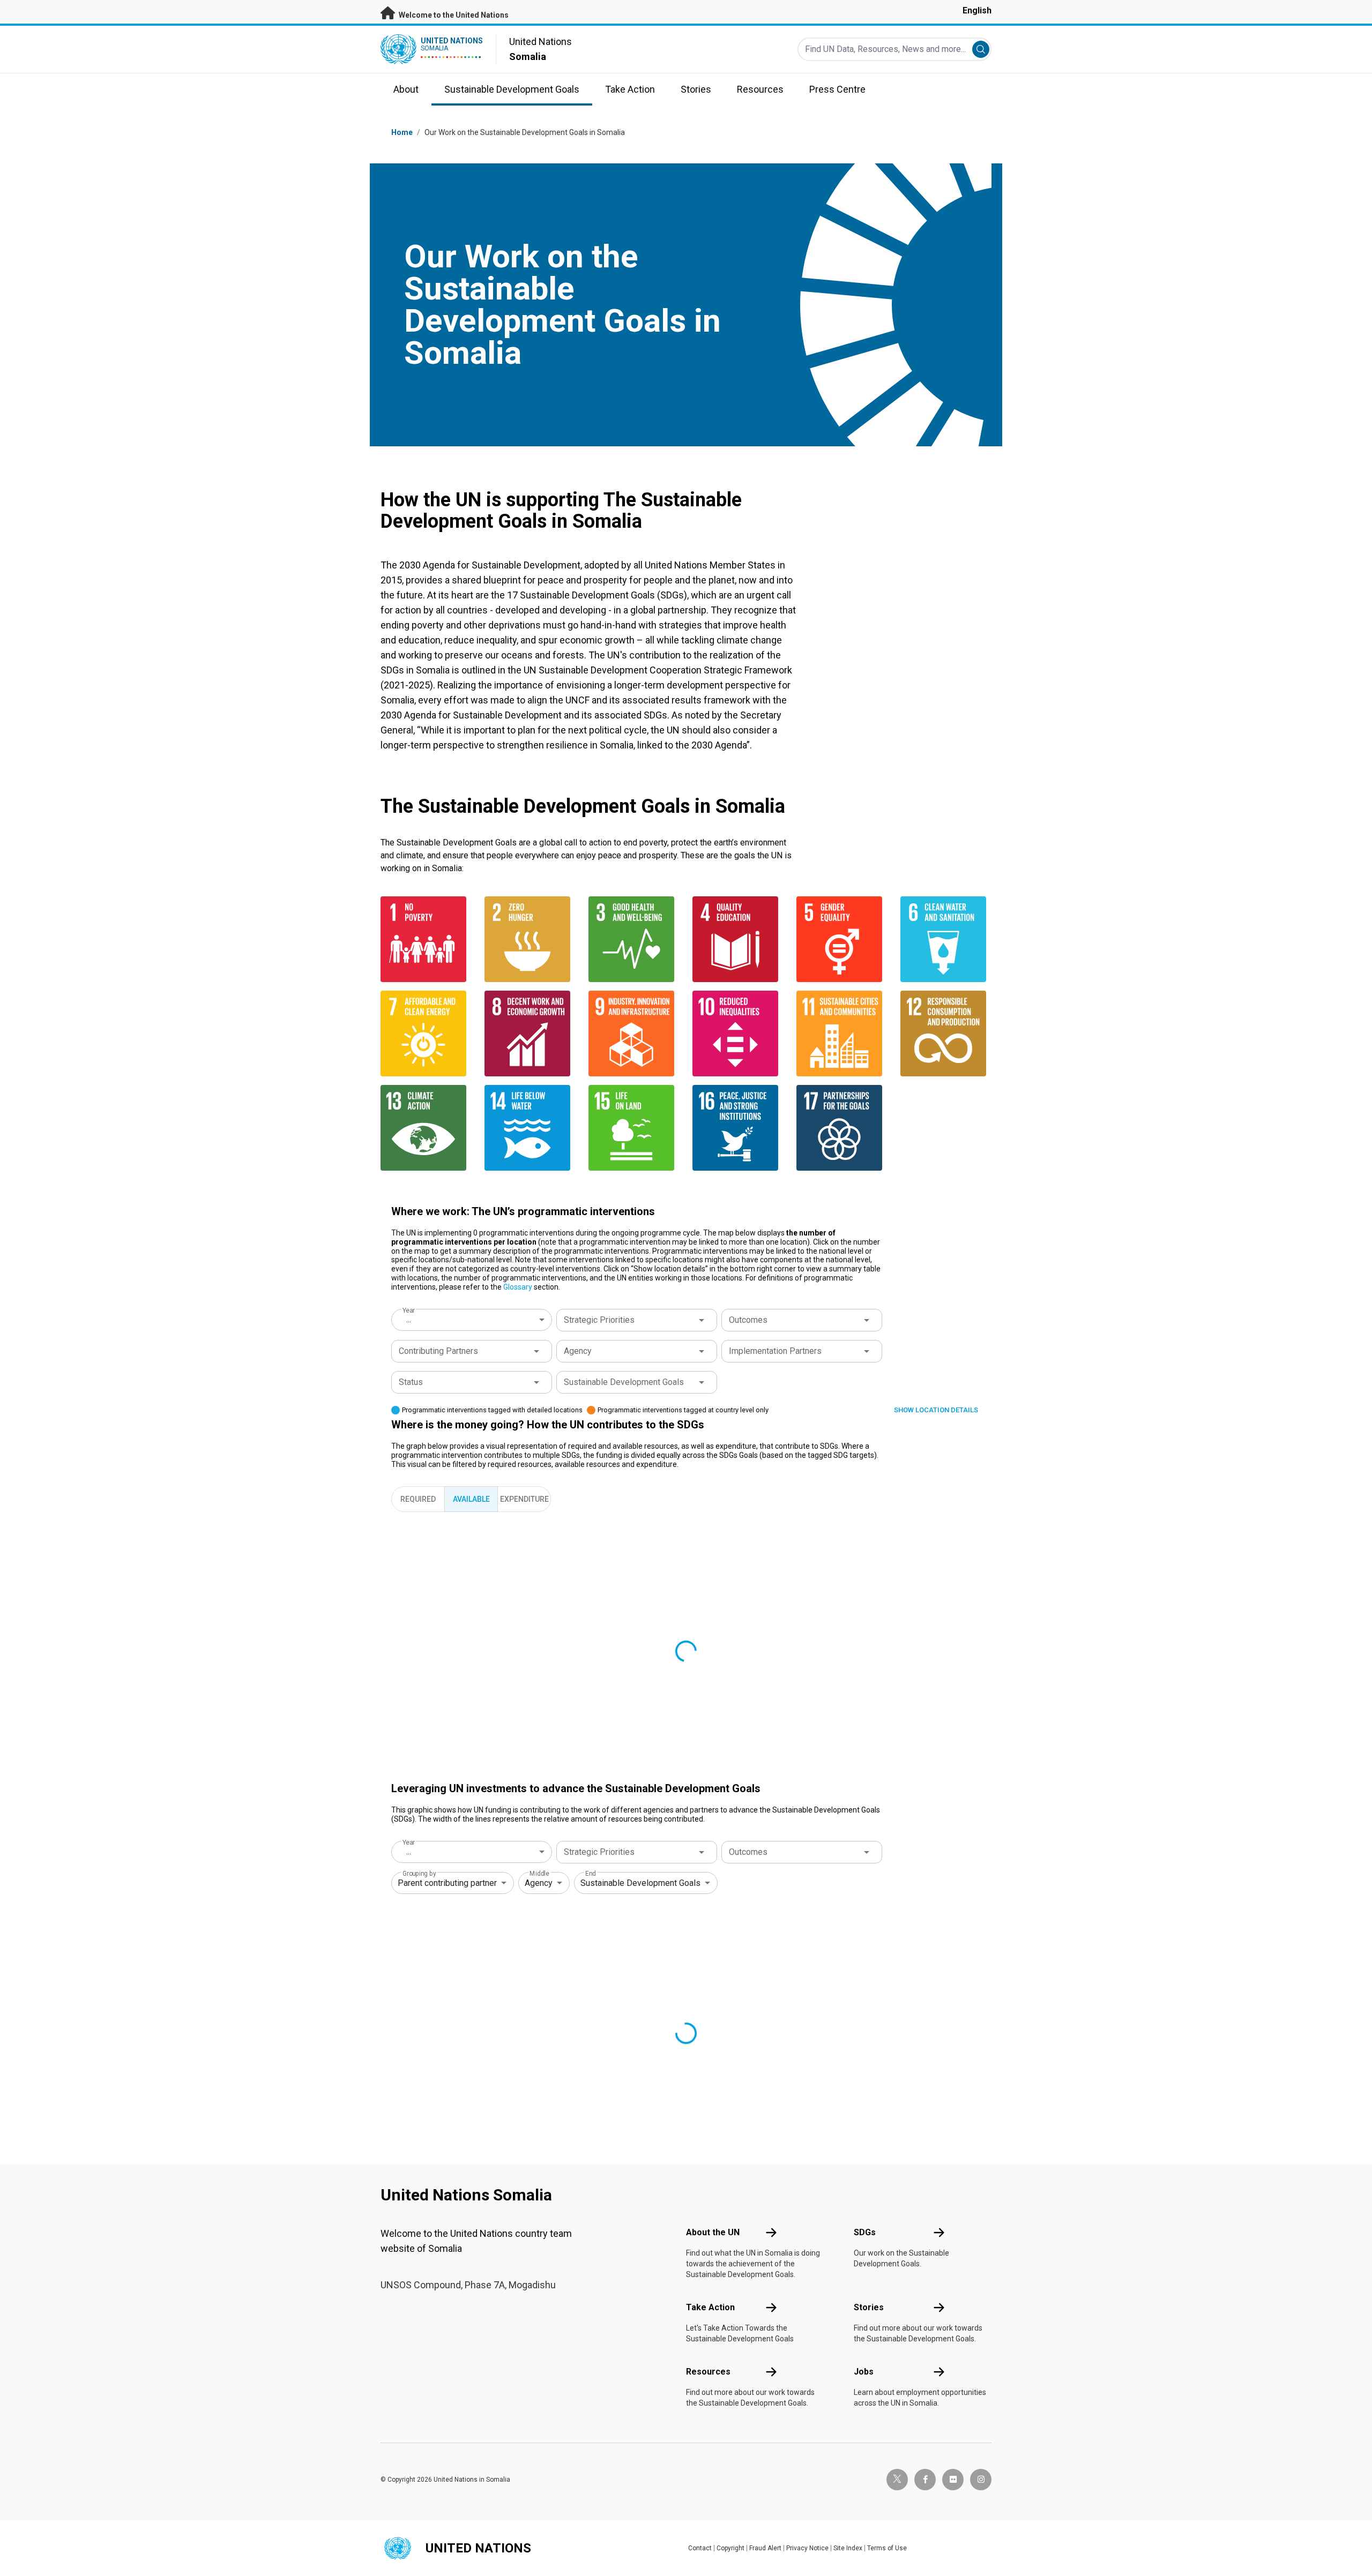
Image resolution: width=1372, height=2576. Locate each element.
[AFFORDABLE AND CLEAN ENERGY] (426, 1034)
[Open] (702, 1320)
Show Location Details (936, 1410)
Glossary (518, 1287)
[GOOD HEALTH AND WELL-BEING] (634, 939)
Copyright (730, 2548)
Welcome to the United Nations (453, 15)
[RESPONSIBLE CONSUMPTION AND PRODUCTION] (946, 1034)
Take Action (710, 2307)
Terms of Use (887, 2548)
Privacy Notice (807, 2548)
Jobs (864, 2372)
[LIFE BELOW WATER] (530, 1128)
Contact (700, 2548)
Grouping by (419, 1874)
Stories (869, 2307)
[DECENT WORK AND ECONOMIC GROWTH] (530, 1034)
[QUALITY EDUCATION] (738, 939)
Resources (708, 2372)
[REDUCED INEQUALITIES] (738, 1034)
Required (418, 1499)
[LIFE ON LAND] (634, 1128)
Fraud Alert (765, 2548)
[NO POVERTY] (426, 939)
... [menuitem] (409, 1319)
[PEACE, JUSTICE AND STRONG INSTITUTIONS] (738, 1128)
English (977, 10)
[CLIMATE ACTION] (426, 1128)
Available (471, 1499)
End (591, 1874)
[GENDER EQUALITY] (842, 939)
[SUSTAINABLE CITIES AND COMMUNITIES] (842, 1034)
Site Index (848, 2548)
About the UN (713, 2232)
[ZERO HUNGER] (530, 939)
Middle (539, 1874)
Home (402, 132)
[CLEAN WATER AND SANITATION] (946, 939)
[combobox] (473, 1320)
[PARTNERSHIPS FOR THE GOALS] (842, 1128)
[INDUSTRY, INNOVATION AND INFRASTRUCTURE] (634, 1034)
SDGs (865, 2232)
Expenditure (524, 1499)
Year (409, 1311)
